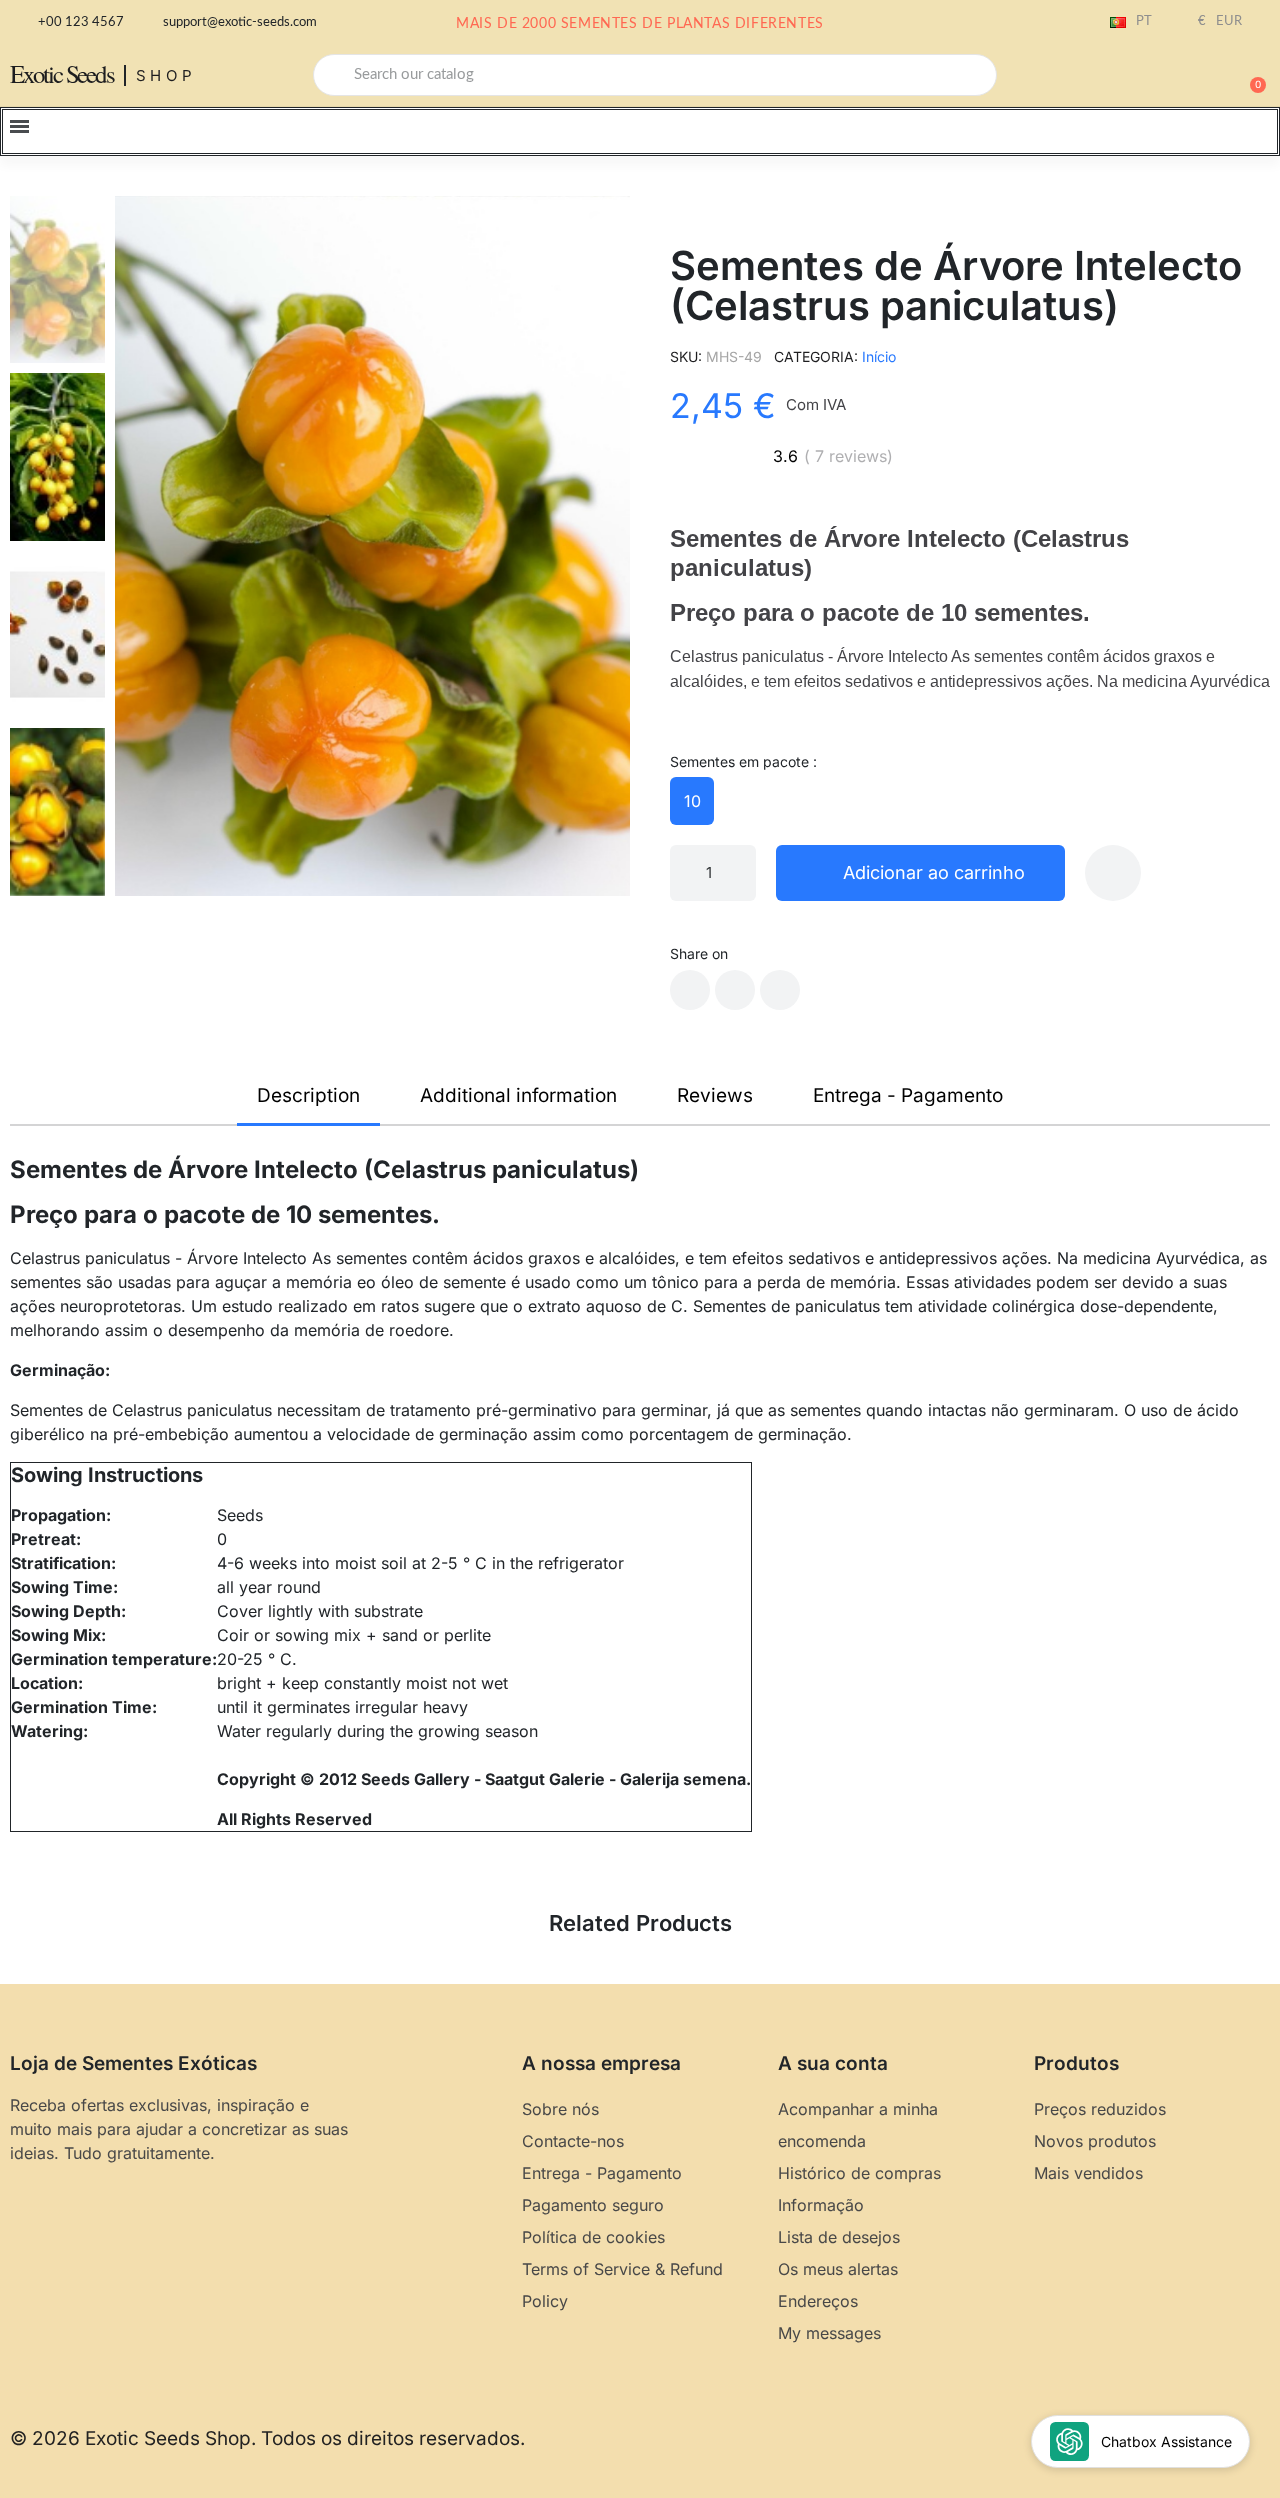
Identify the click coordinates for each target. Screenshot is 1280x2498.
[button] (1249, 75)
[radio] (692, 801)
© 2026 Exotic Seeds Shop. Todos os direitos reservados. (267, 2438)
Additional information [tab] (518, 1095)
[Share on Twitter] (735, 990)
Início (879, 356)
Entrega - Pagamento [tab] (908, 1095)
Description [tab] (308, 1095)
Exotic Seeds (62, 73)
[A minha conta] (1180, 77)
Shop (166, 75)
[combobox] (655, 75)
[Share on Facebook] (690, 990)
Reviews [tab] (715, 1095)
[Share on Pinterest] (780, 990)
